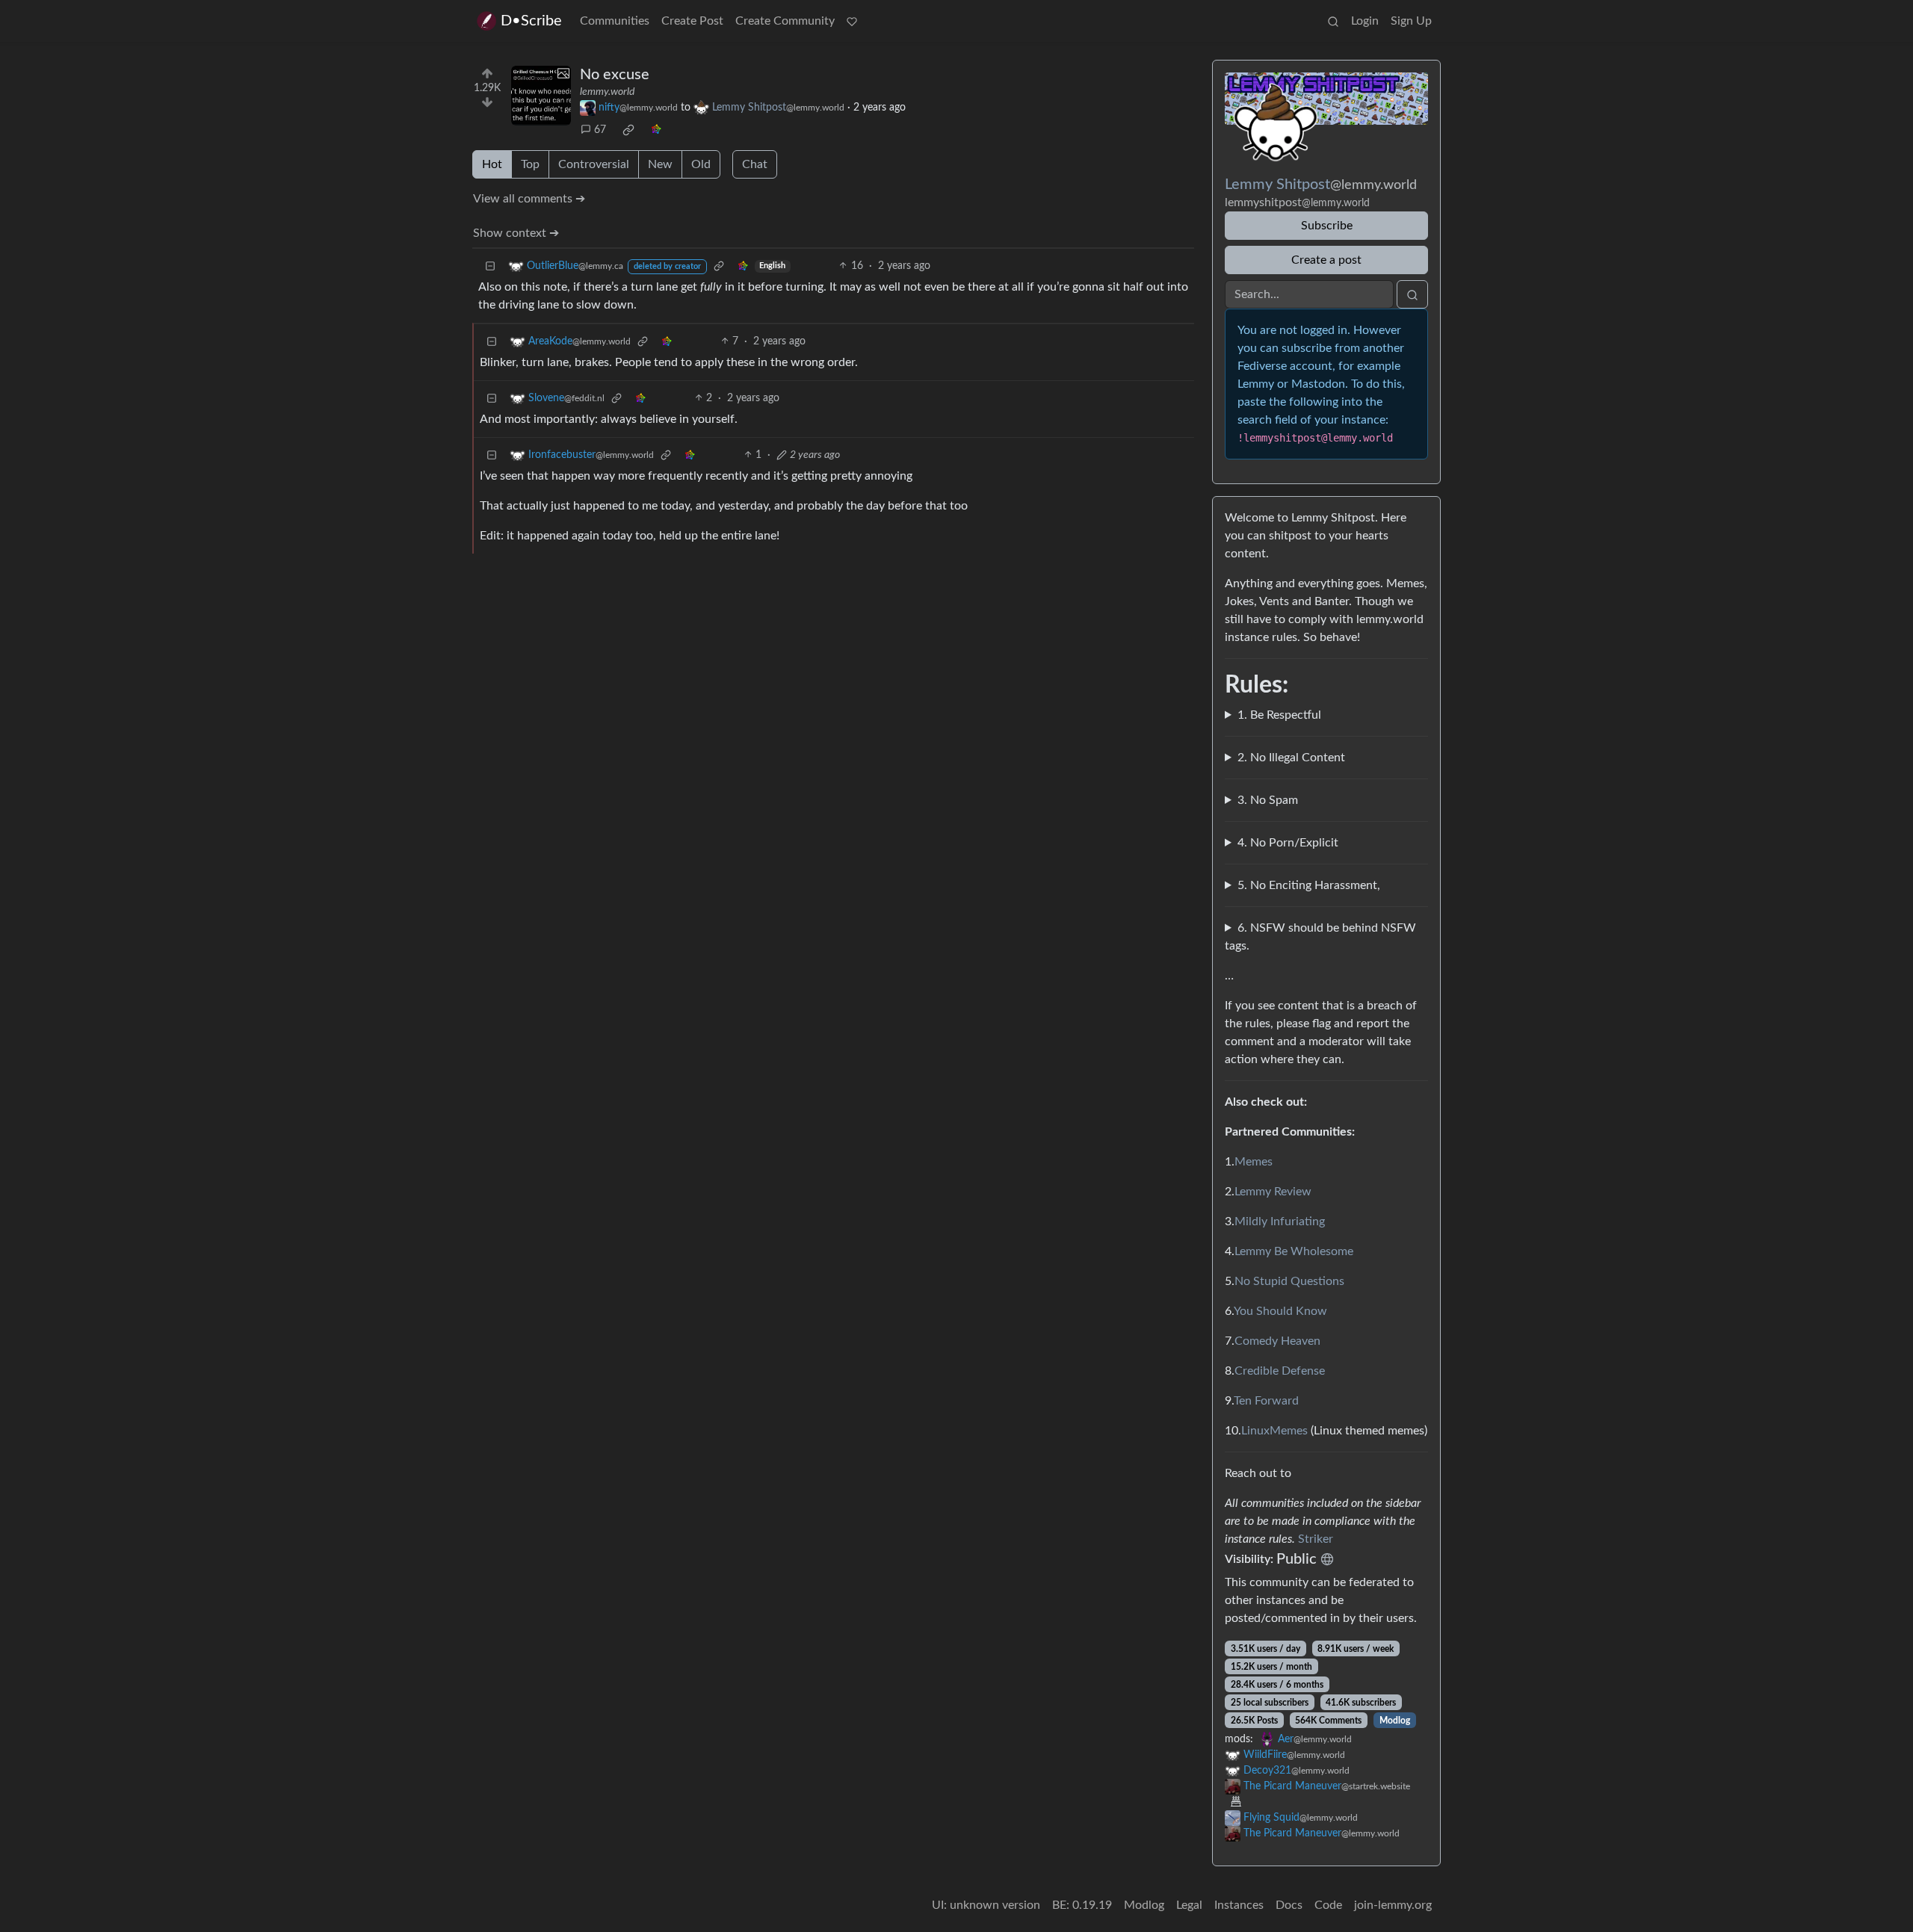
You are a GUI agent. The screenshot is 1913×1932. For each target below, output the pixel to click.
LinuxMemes (1274, 1431)
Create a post (1326, 260)
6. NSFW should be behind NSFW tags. (1320, 937)
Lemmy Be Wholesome (1294, 1251)
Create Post (692, 21)
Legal (1189, 1905)
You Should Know (1280, 1311)
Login (1365, 21)
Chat (755, 164)
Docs (1289, 1905)
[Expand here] (541, 96)
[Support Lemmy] (852, 21)
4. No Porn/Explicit (1288, 843)
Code (1328, 1905)
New (660, 164)
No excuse (615, 75)
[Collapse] (490, 266)
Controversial (594, 164)
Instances (1239, 1905)
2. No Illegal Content (1291, 758)
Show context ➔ (516, 233)
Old (701, 164)
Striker (1316, 1539)
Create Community (785, 21)
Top (530, 164)
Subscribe (1327, 226)
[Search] (1333, 21)
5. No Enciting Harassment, (1309, 885)
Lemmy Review (1273, 1192)
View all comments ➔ (529, 199)
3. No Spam (1268, 800)
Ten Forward (1266, 1401)
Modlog (1395, 1721)
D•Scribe (531, 21)
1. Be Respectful (1279, 715)
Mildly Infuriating (1280, 1222)
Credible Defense (1280, 1371)
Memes (1254, 1162)
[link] (628, 130)
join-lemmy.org (1393, 1905)
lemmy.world (607, 92)
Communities (615, 21)
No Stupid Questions (1289, 1281)
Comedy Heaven (1277, 1341)
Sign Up (1411, 21)
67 (600, 130)
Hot (492, 164)
